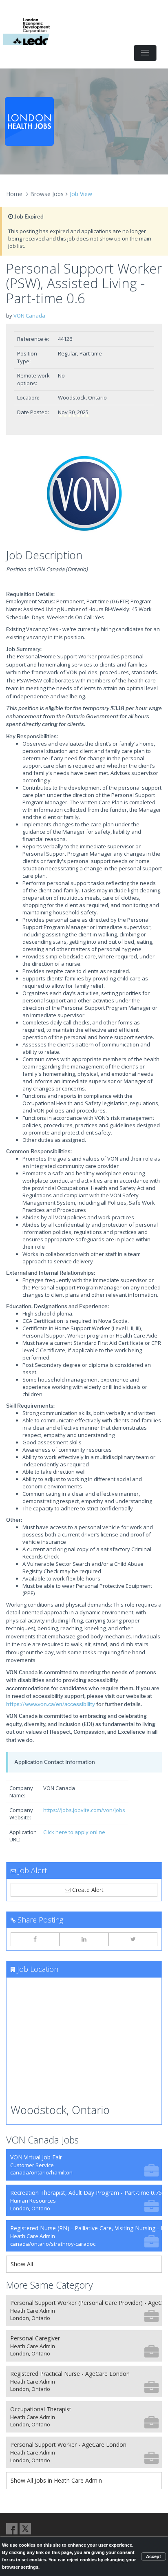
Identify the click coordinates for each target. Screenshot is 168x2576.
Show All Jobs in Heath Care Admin (56, 2480)
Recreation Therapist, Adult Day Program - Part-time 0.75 (86, 2200)
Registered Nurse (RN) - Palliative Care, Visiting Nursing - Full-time (86, 2236)
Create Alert (87, 1890)
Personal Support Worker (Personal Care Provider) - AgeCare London (86, 2310)
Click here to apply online (74, 1832)
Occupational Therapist (41, 2417)
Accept (154, 2556)
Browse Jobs (47, 194)
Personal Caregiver (35, 2346)
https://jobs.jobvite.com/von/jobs (84, 1810)
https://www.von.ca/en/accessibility (51, 1704)
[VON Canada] (84, 494)
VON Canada (29, 316)
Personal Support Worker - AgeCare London (68, 2452)
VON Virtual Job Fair (41, 2165)
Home (14, 194)
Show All (22, 2264)
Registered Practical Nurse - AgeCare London (70, 2381)
